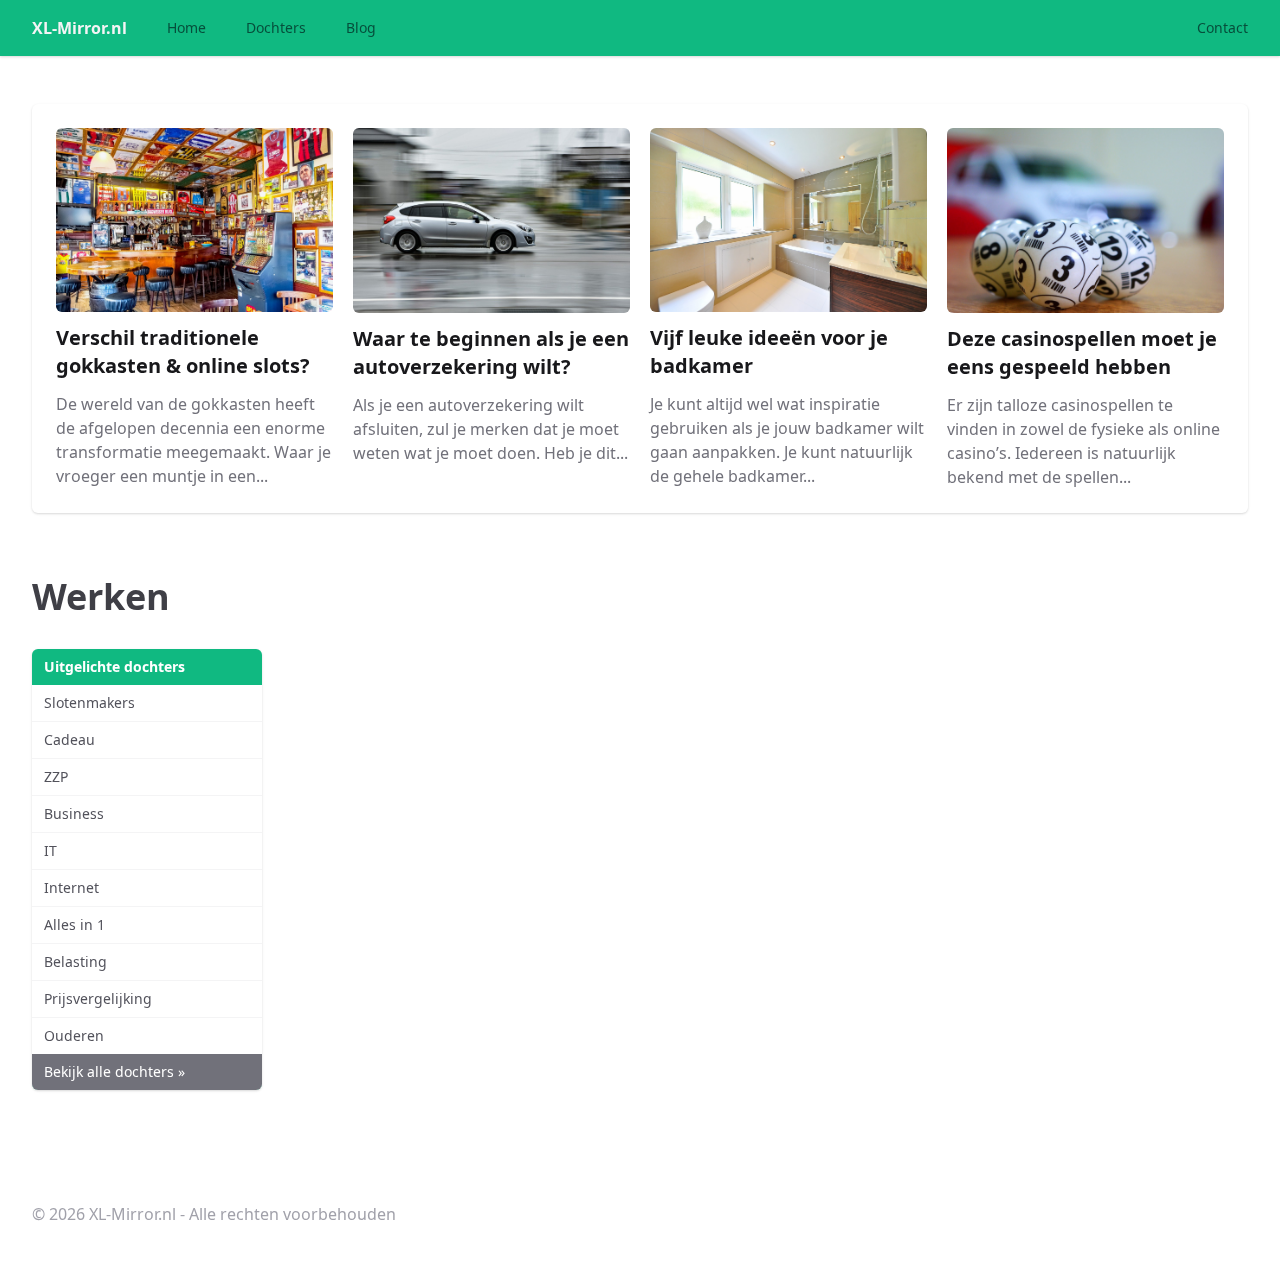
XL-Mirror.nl (79, 28)
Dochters (276, 27)
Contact (1222, 27)
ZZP (56, 776)
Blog (361, 27)
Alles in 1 (74, 924)
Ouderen (74, 1035)
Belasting (75, 961)
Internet (71, 887)
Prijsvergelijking (98, 998)
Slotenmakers (89, 702)
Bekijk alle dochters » (114, 1071)
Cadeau (69, 739)
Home (186, 27)
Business (74, 813)
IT (50, 850)
